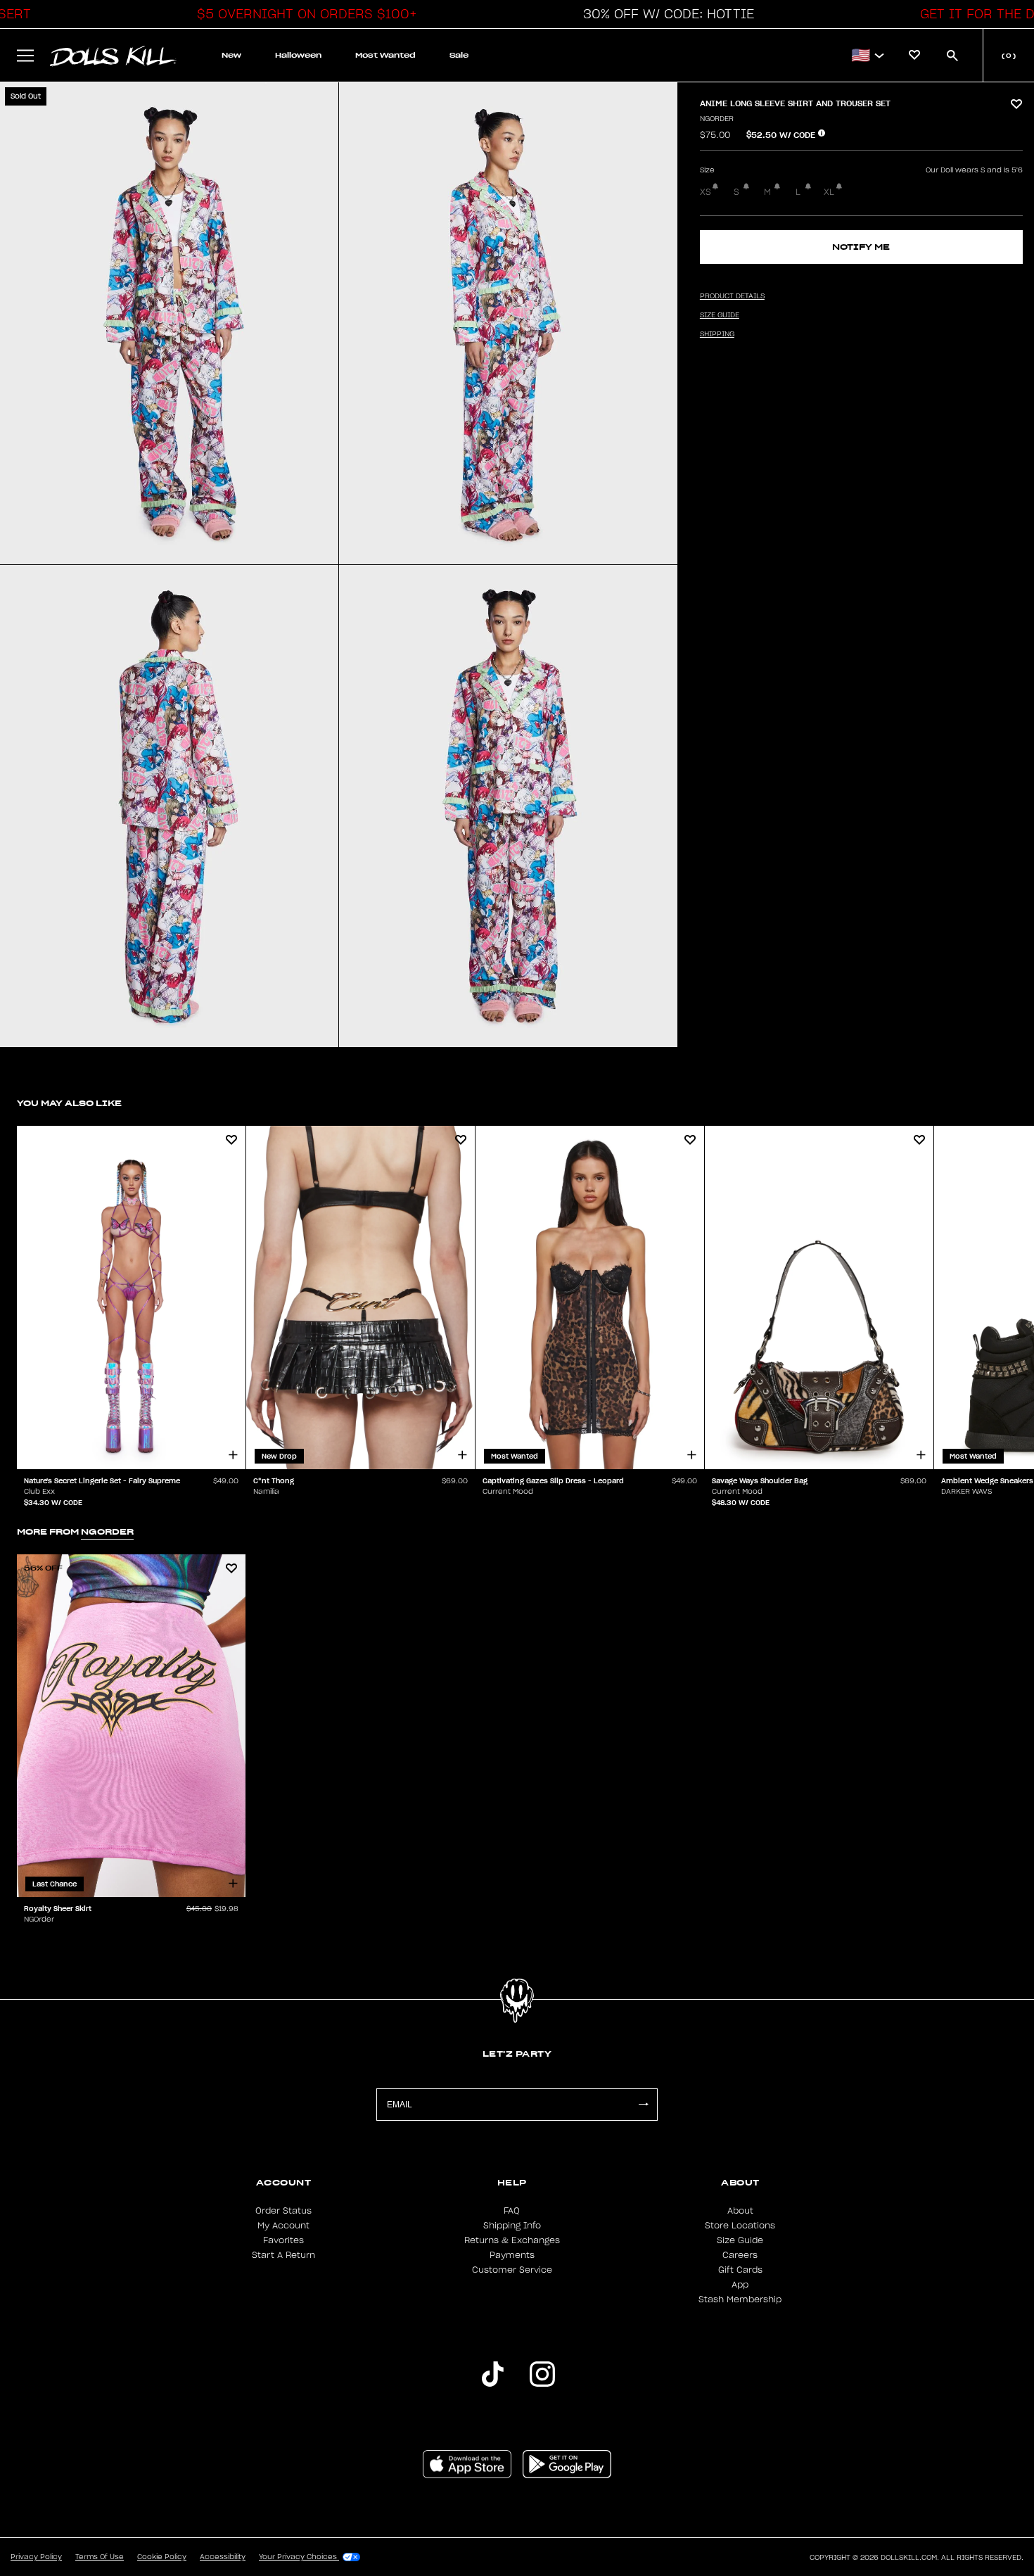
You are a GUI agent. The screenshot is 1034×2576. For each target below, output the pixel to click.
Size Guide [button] (720, 315)
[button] (303, 14)
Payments (512, 2255)
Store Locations (740, 2226)
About (740, 2211)
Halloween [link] (298, 55)
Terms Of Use (100, 2557)
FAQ (512, 2211)
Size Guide (740, 2240)
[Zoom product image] (169, 323)
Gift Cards (740, 2270)
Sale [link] (459, 55)
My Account (283, 2226)
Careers (740, 2255)
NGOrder (717, 119)
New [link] (231, 55)
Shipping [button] (717, 334)
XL (829, 192)
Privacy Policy (36, 2557)
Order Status (283, 2211)
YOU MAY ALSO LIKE (69, 1103)
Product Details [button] (732, 296)
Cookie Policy (162, 2557)
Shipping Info (512, 2226)
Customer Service (512, 2270)
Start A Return (283, 2255)
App (740, 2285)
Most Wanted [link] (385, 55)
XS (706, 192)
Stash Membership (740, 2299)
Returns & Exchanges (512, 2240)
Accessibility (223, 2557)
